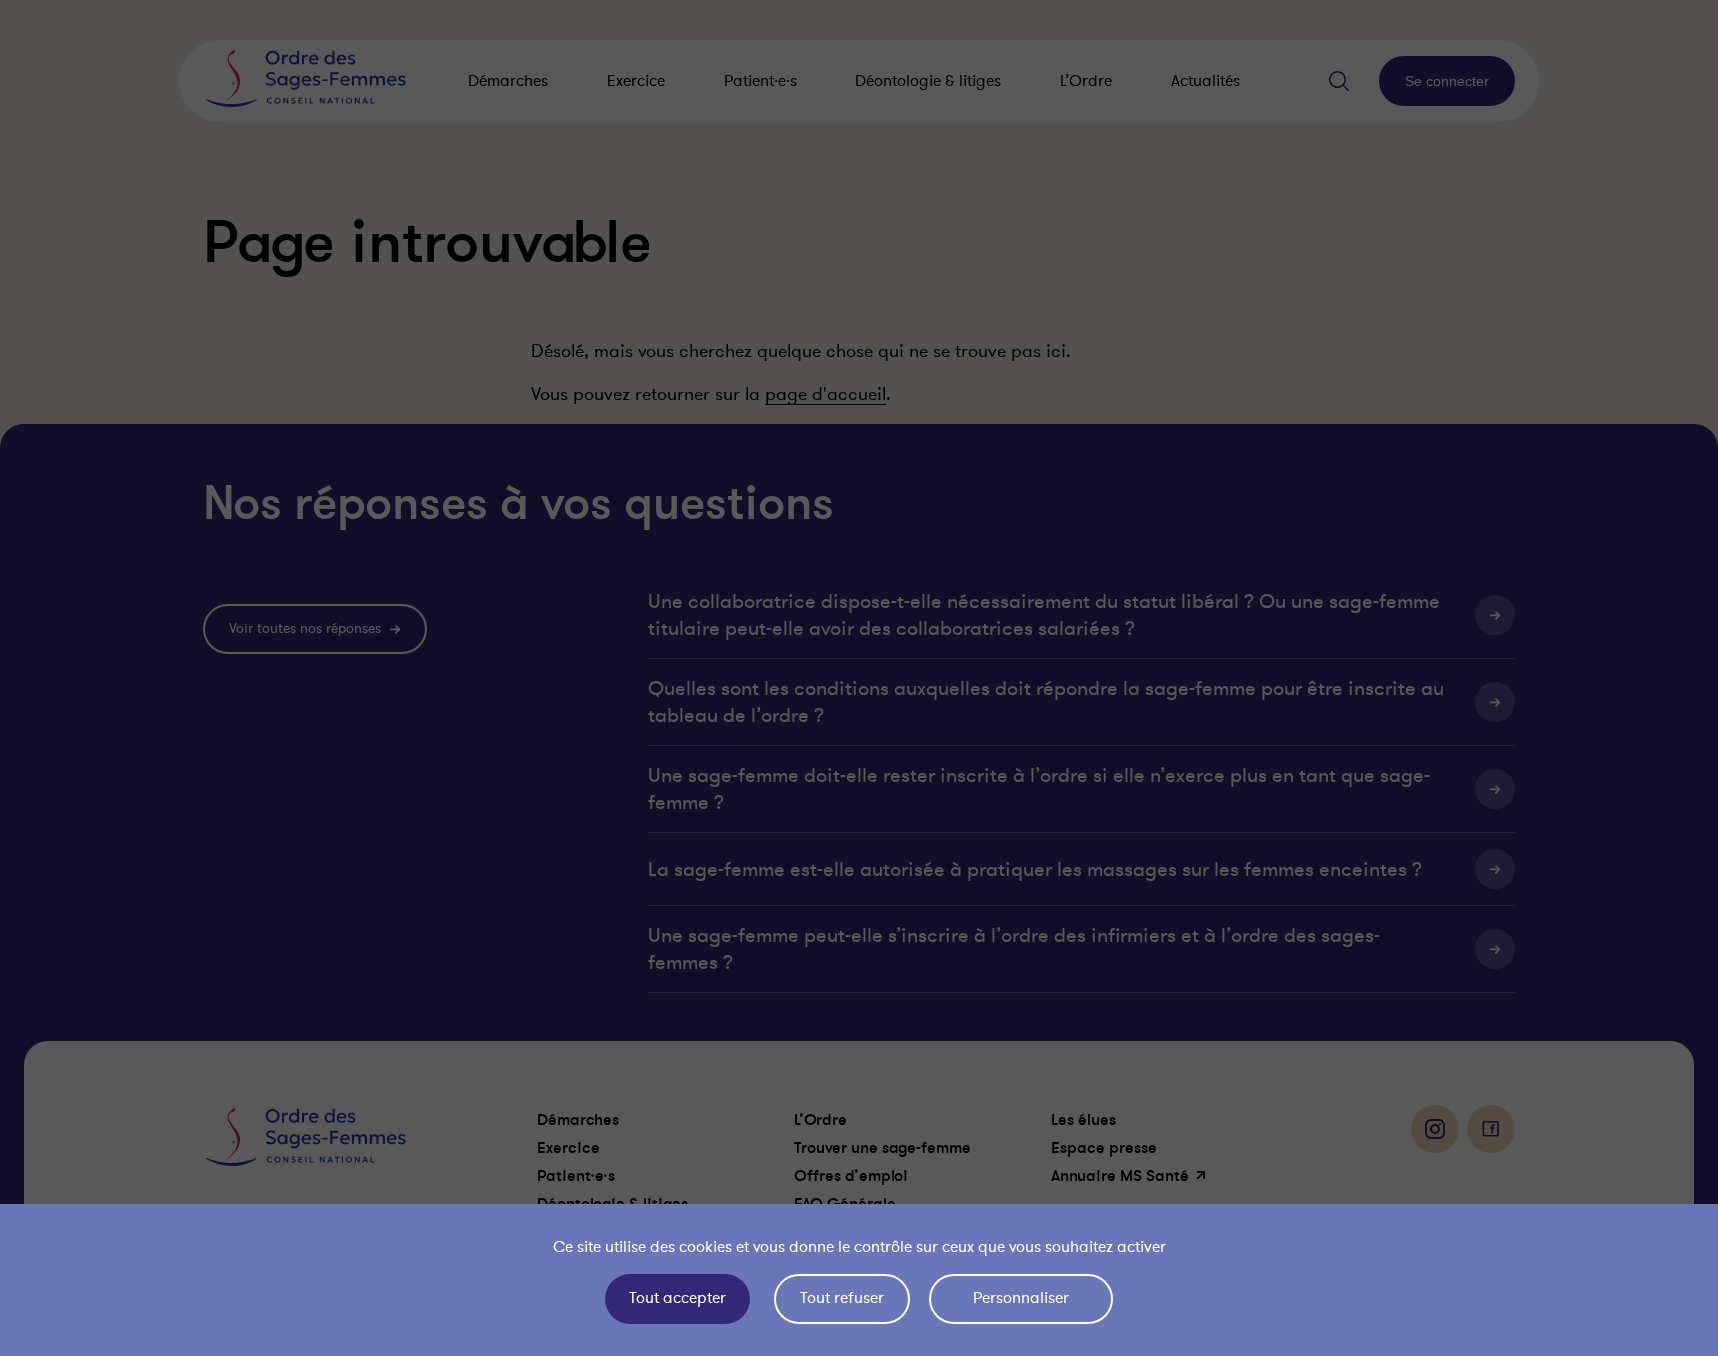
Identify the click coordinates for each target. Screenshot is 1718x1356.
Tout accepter (677, 1298)
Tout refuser (842, 1298)
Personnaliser (1021, 1298)
